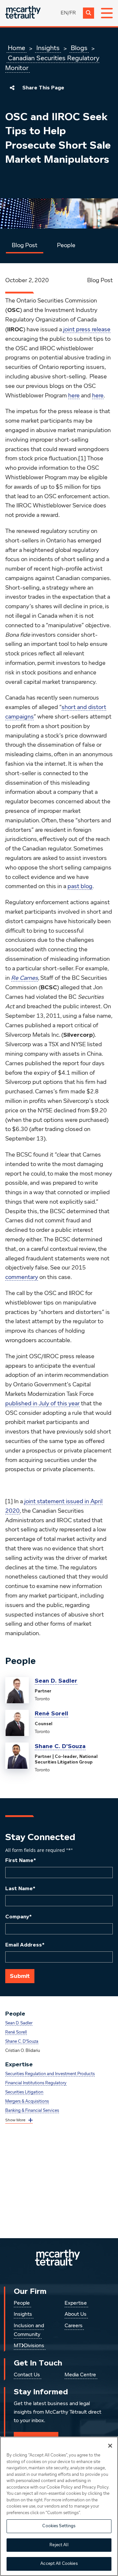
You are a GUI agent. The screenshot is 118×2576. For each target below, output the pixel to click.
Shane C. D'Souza (60, 1746)
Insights (48, 48)
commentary (22, 1277)
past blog (80, 886)
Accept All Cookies (59, 2564)
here (74, 396)
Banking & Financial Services (32, 2111)
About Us (76, 2314)
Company (19, 1917)
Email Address (25, 1945)
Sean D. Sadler (56, 1681)
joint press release (87, 330)
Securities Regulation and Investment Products (50, 2074)
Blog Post (25, 246)
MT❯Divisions (29, 2346)
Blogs (79, 48)
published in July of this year (42, 1404)
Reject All (59, 2545)
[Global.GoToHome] (23, 13)
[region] (59, 2506)
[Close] (110, 2446)
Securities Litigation (24, 2092)
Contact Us (27, 2375)
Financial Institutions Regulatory (36, 2083)
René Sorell (51, 1713)
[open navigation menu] (107, 13)
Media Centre (80, 2375)
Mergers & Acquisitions (27, 2101)
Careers (74, 2326)
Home (17, 48)
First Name (21, 1860)
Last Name (20, 1889)
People (66, 246)
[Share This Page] (12, 88)
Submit (20, 1976)
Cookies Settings (59, 2526)
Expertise (76, 2303)
